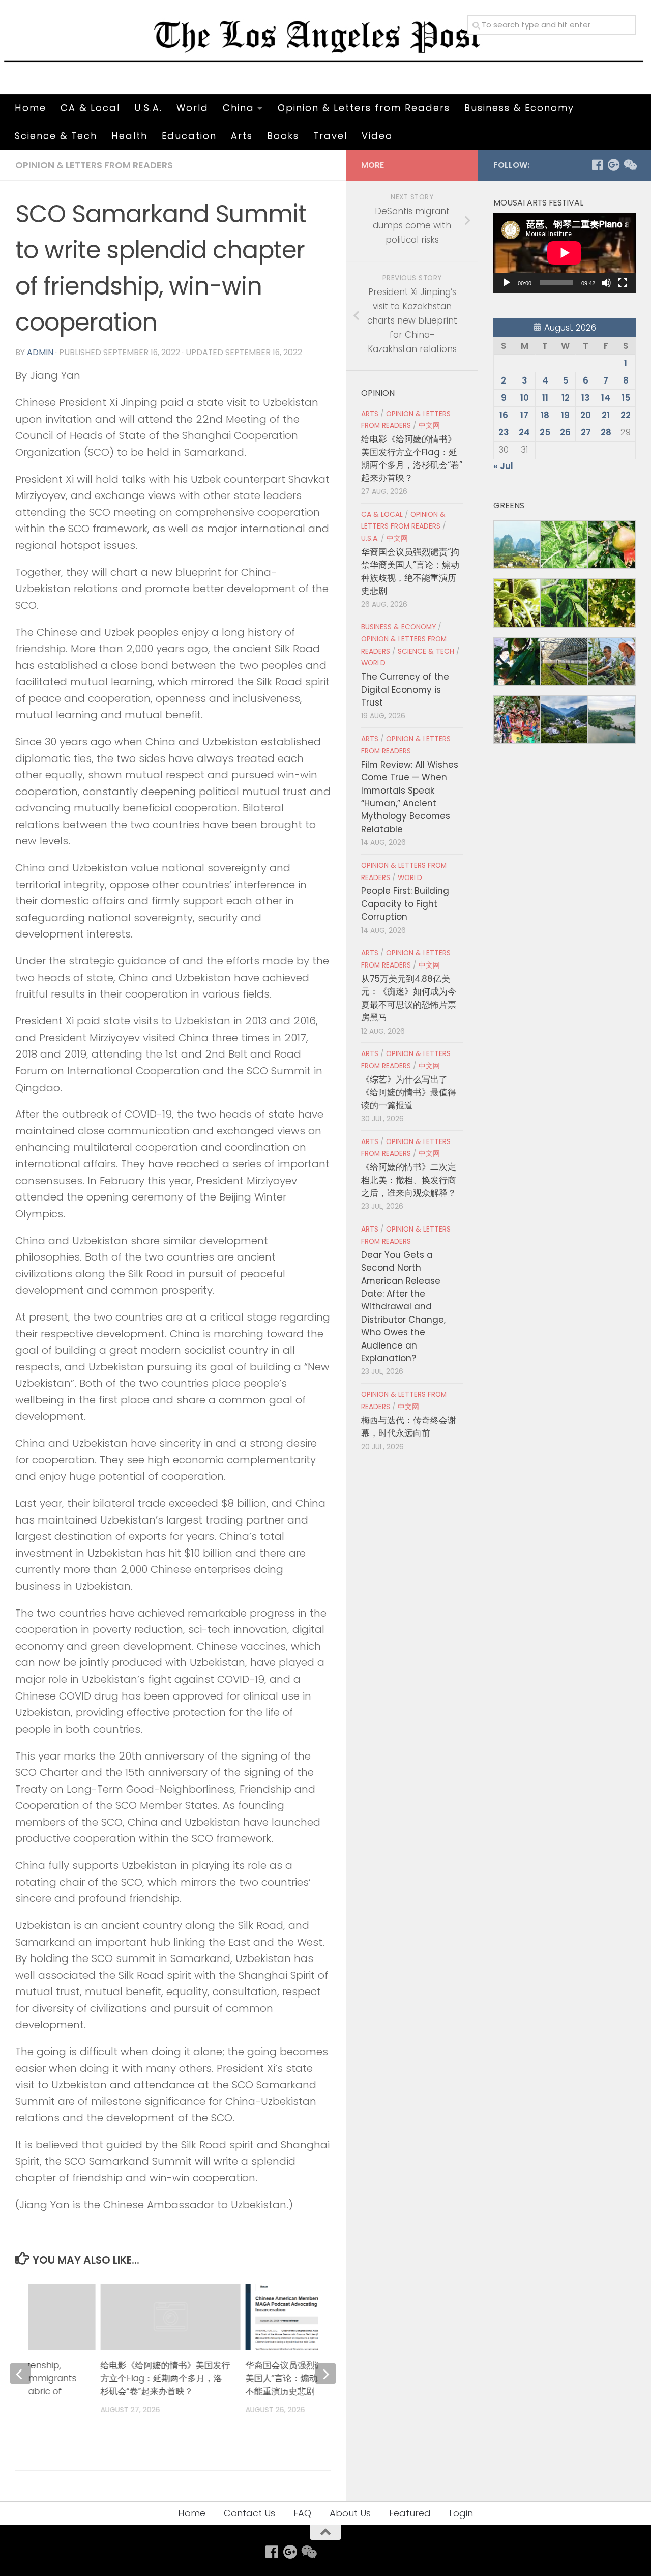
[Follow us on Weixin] (630, 165)
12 (566, 398)
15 (626, 398)
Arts (242, 136)
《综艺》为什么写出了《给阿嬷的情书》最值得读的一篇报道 (409, 1092)
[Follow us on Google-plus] (613, 165)
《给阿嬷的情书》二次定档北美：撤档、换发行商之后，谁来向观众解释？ (409, 1180)
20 (586, 415)
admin (40, 352)
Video (377, 136)
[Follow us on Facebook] (597, 165)
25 (545, 432)
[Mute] (606, 283)
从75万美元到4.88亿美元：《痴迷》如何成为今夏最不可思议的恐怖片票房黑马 (409, 998)
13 (586, 398)
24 (524, 432)
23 (504, 432)
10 (525, 398)
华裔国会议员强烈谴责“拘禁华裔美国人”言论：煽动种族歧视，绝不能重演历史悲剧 (308, 2378)
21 (606, 415)
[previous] (20, 2374)
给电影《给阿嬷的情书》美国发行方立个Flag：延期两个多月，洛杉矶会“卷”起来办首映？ (165, 2378)
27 (586, 432)
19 (565, 415)
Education (189, 136)
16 (504, 415)
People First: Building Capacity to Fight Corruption (405, 904)
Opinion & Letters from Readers (364, 108)
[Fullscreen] (623, 283)
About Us (350, 2513)
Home (31, 108)
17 (524, 415)
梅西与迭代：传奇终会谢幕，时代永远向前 (409, 1427)
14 (606, 398)
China (239, 108)
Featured (410, 2513)
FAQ (302, 2513)
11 (545, 398)
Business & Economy (519, 108)
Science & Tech (56, 136)
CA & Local (90, 108)
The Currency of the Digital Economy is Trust (405, 690)
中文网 (429, 426)
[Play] (507, 283)
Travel (330, 136)
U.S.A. (148, 108)
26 (565, 432)
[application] (565, 253)
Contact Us (249, 2513)
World (193, 108)
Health (129, 136)
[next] (325, 2374)
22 (626, 415)
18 (545, 415)
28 (606, 432)
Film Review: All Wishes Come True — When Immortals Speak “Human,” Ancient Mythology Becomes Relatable (410, 797)
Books (283, 136)
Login (461, 2513)
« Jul (503, 466)
